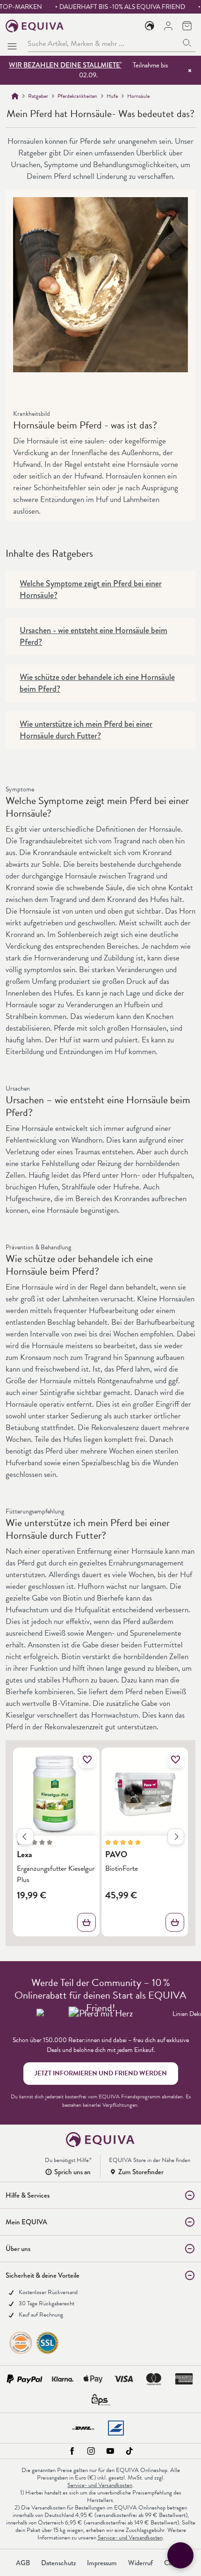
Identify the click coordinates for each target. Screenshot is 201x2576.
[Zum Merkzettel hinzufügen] (87, 1760)
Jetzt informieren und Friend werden (101, 2073)
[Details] (86, 1922)
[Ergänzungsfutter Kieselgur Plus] (56, 1794)
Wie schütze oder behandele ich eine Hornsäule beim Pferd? (97, 683)
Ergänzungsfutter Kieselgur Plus (56, 1874)
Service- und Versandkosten (100, 2485)
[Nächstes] (176, 1837)
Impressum (102, 2563)
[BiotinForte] (145, 1794)
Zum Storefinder (141, 2172)
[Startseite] (15, 96)
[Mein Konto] (168, 26)
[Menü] (14, 44)
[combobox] (103, 43)
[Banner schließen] (190, 70)
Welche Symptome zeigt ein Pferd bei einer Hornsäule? (91, 590)
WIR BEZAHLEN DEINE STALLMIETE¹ (65, 65)
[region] (100, 1845)
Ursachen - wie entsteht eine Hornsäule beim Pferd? (93, 636)
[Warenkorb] (187, 26)
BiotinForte (122, 1868)
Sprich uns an (72, 2172)
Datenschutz (58, 2563)
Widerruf (140, 2563)
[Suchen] (187, 43)
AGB (23, 2563)
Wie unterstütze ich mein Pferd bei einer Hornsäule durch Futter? (86, 730)
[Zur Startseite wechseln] (35, 26)
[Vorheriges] (25, 1837)
